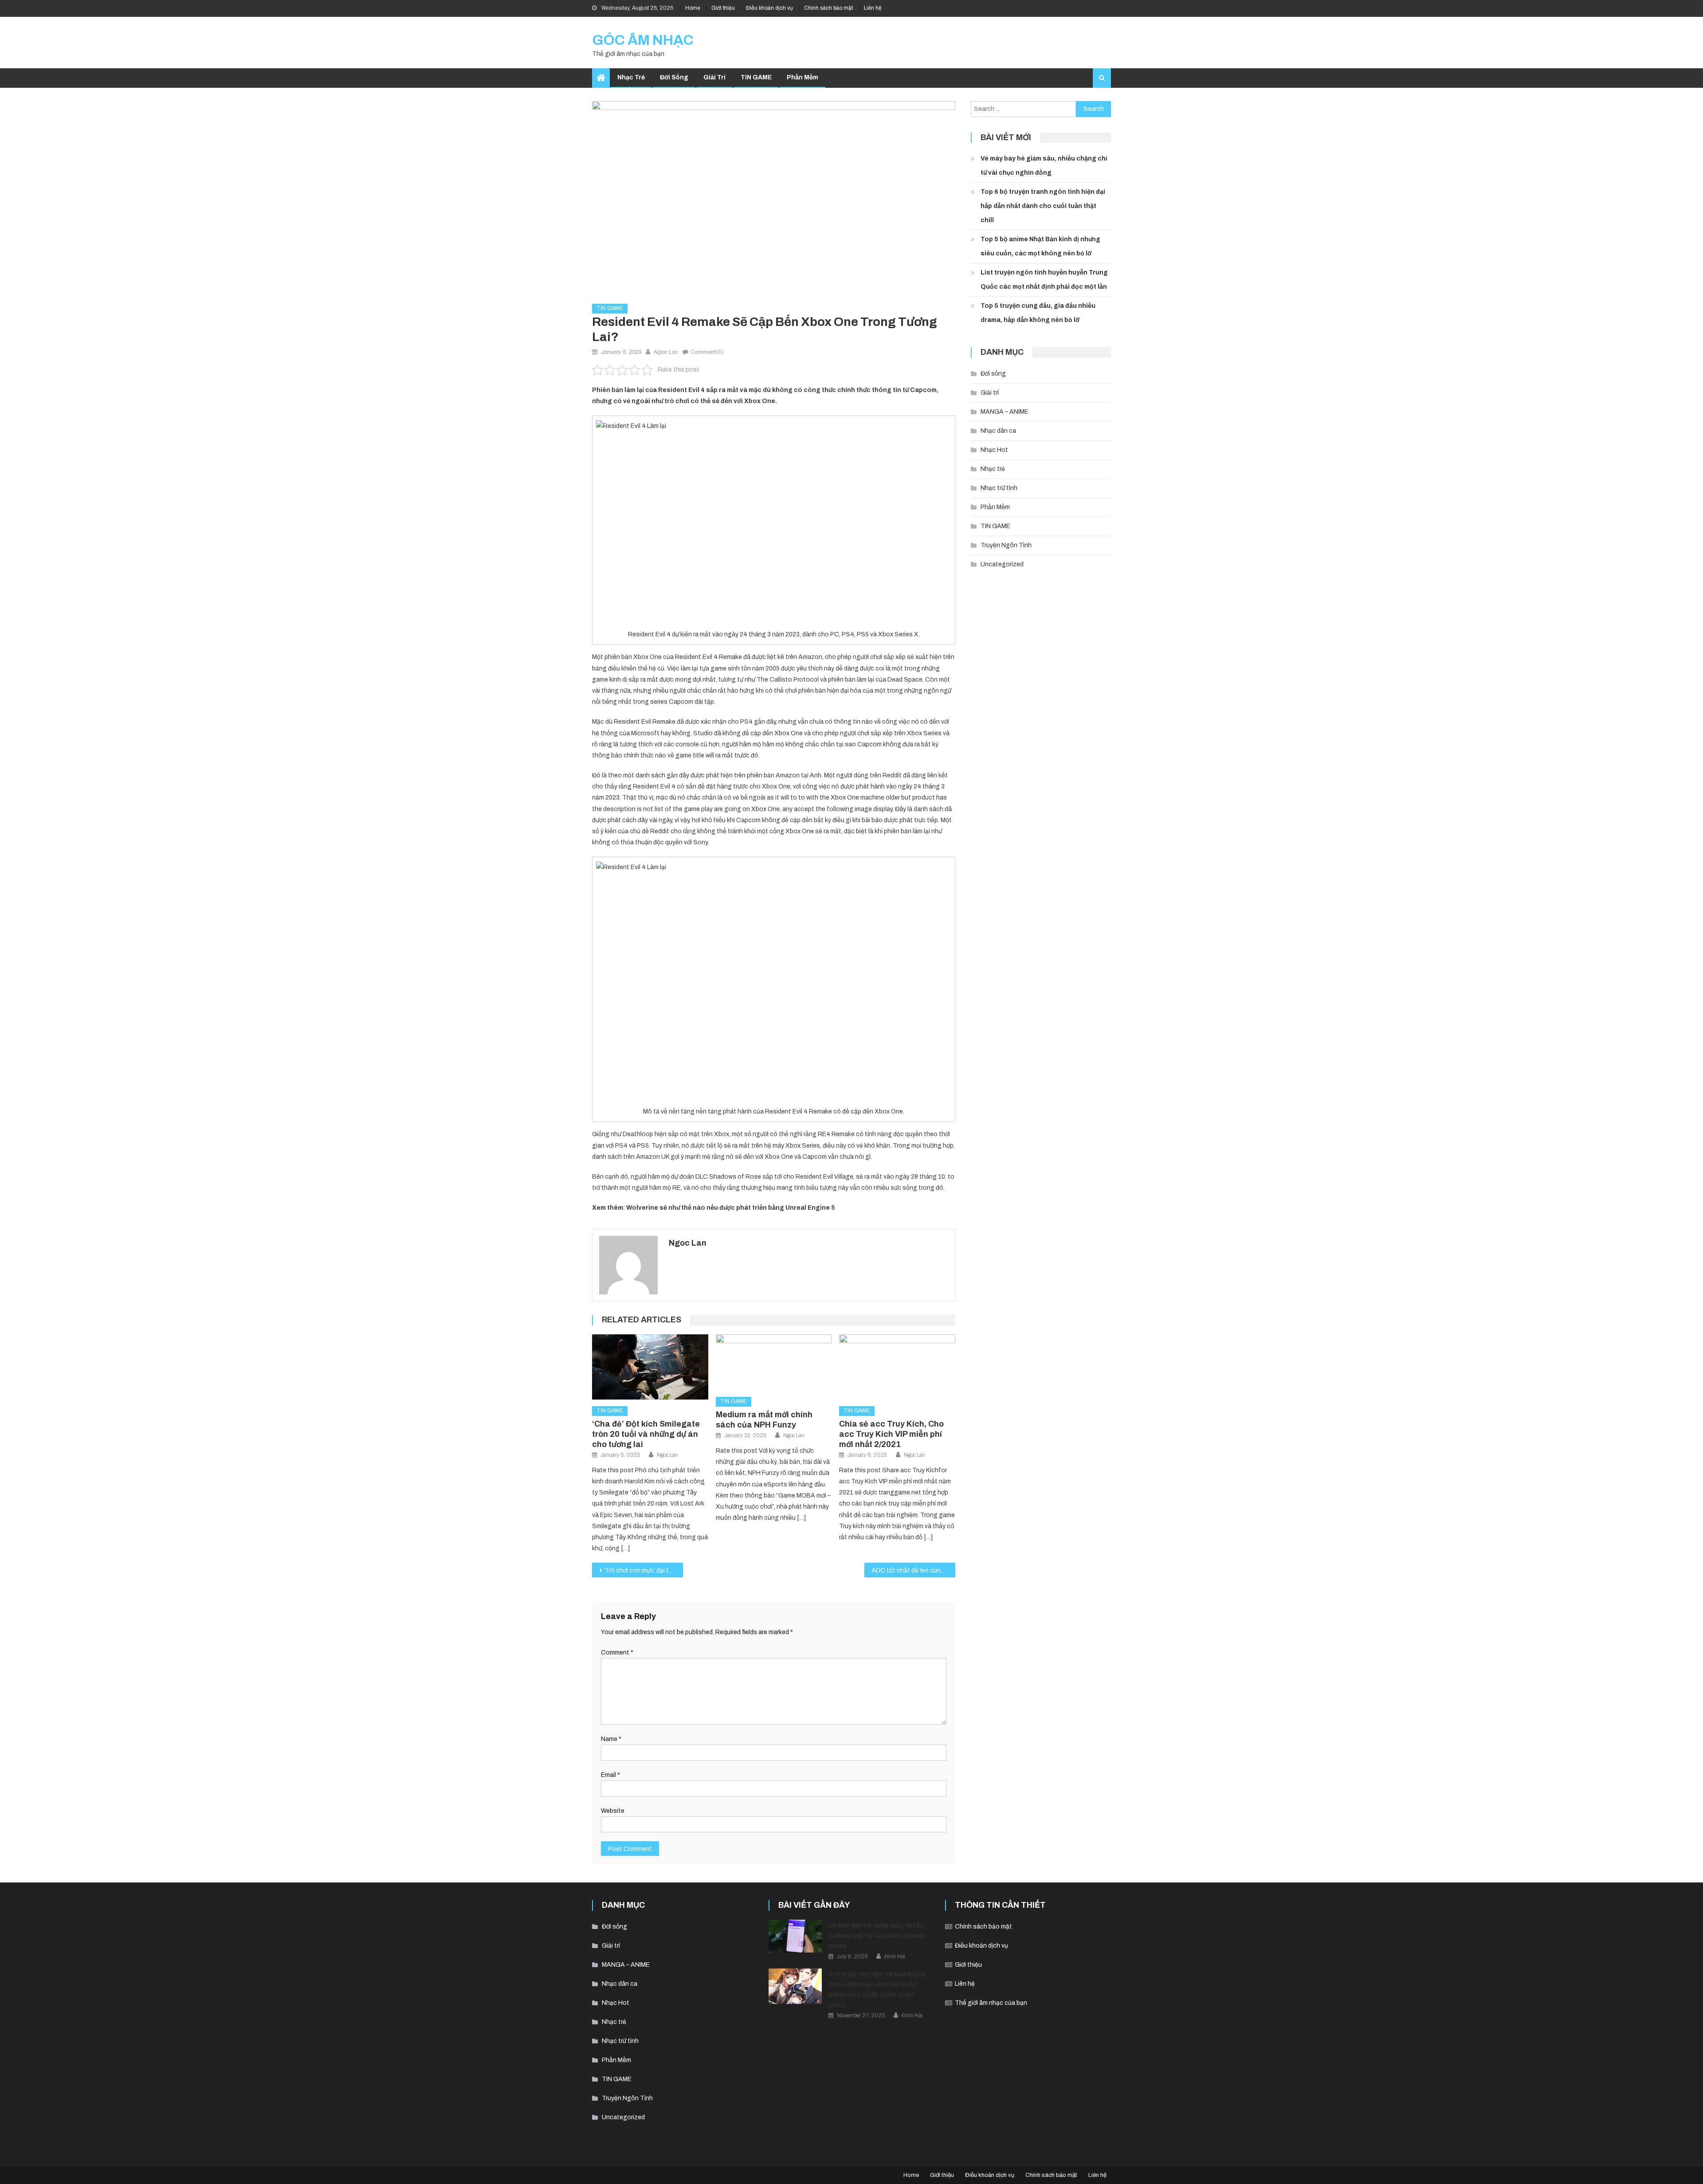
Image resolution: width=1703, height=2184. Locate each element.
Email (610, 1775)
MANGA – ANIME (1005, 412)
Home (693, 8)
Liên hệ (873, 8)
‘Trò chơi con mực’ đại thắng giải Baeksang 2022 (643, 1570)
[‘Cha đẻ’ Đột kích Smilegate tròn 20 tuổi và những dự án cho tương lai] (650, 1367)
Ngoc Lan (666, 352)
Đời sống (674, 77)
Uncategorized (1002, 564)
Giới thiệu (723, 8)
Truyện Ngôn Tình (1006, 545)
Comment (617, 1653)
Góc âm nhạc (643, 40)
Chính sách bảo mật (828, 8)
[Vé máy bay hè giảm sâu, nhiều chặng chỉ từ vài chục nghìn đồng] (795, 1936)
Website (613, 1811)
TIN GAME (756, 77)
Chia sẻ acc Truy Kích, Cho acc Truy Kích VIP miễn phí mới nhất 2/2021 (891, 1434)
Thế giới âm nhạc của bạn (991, 2003)
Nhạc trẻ (631, 77)
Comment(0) (707, 352)
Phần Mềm (802, 77)
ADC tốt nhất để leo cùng (908, 1570)
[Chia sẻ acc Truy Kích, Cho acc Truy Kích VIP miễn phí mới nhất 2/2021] (897, 1367)
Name (611, 1739)
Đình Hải (895, 1957)
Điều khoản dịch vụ (769, 8)
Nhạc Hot (994, 450)
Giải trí (714, 77)
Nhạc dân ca (998, 431)
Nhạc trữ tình (999, 488)
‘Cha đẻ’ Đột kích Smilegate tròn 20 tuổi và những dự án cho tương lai (646, 1434)
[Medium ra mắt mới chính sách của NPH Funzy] (774, 1362)
